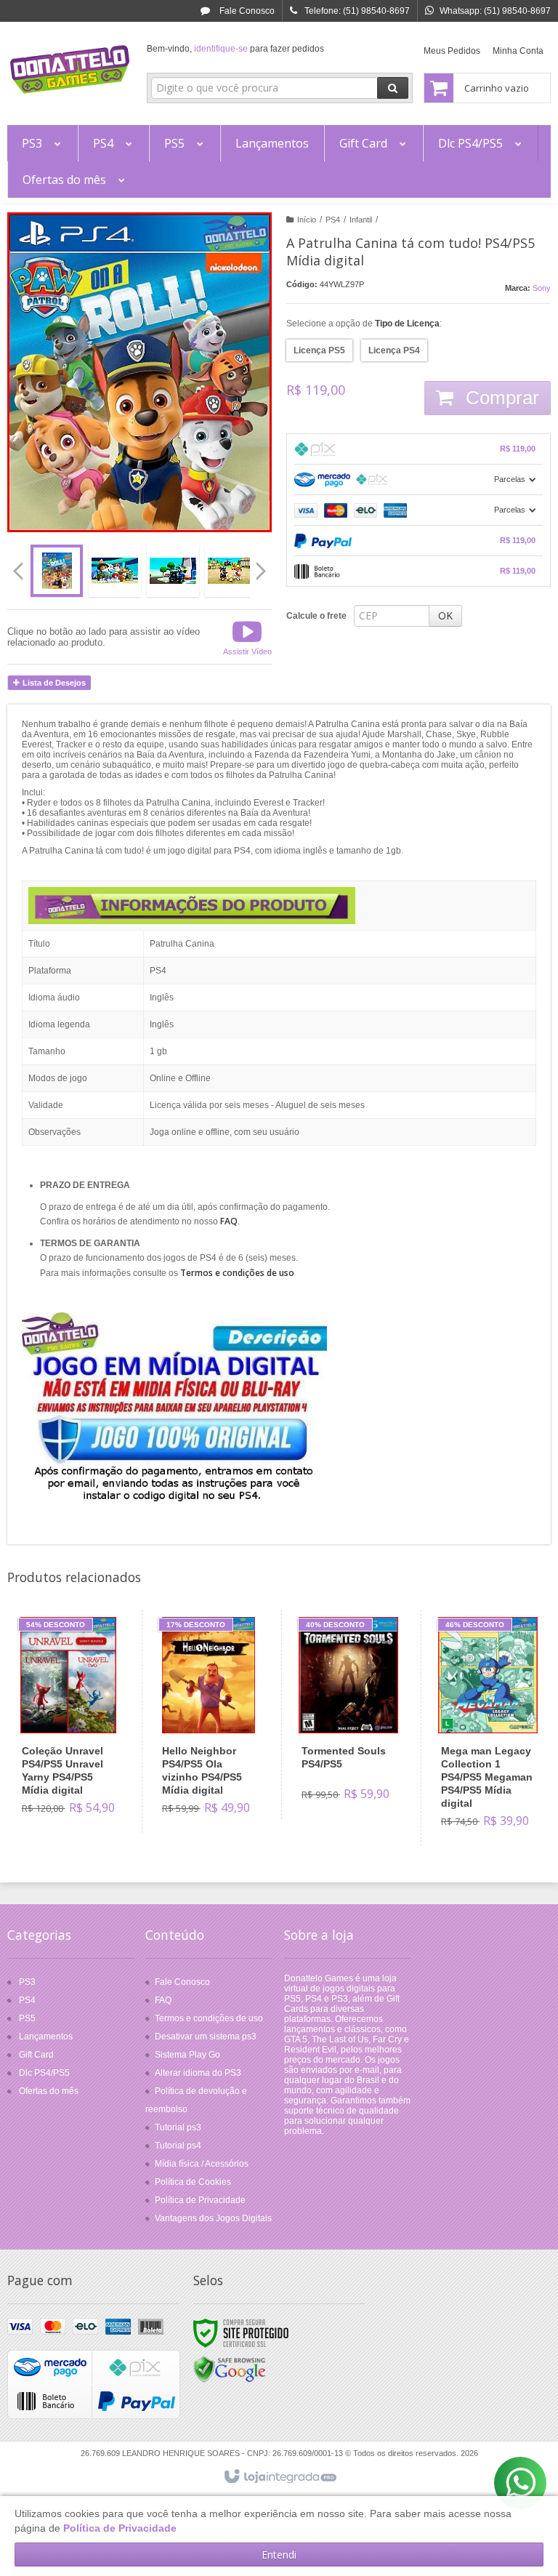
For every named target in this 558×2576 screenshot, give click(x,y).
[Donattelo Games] (70, 70)
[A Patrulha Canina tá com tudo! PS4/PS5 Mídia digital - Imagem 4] (231, 571)
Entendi (279, 2555)
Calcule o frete (316, 616)
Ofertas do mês (49, 2091)
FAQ (163, 2000)
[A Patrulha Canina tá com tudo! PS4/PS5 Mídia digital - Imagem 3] (173, 571)
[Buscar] (393, 88)
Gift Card (36, 2055)
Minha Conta (518, 51)
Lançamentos (46, 2037)
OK (445, 615)
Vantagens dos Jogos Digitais (213, 2218)
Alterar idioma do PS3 (198, 2073)
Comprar (500, 398)
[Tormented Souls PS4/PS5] (348, 1714)
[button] (247, 637)
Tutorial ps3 (178, 2127)
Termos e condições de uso (209, 2018)
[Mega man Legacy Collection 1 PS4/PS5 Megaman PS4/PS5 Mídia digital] (488, 1728)
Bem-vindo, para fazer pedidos (235, 49)
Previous (18, 571)
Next (263, 565)
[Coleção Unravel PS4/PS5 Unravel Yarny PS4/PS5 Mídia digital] (69, 1721)
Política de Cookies (193, 2182)
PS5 (27, 2018)
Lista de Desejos (53, 683)
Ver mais (77, 1770)
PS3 (27, 1982)
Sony (542, 288)
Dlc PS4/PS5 (44, 2073)
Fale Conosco (246, 11)
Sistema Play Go (187, 2055)
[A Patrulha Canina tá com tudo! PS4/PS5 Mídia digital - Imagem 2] (115, 571)
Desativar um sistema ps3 (206, 2037)
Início (307, 220)
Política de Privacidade (200, 2200)
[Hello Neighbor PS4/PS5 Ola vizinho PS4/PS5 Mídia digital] (209, 1721)
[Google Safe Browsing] (230, 2370)
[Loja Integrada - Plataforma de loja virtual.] (279, 2477)
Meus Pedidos (452, 51)
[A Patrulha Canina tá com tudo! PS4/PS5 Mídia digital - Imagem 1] (57, 571)
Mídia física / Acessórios (202, 2164)
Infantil (361, 220)
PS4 (333, 220)
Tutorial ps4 (178, 2146)
